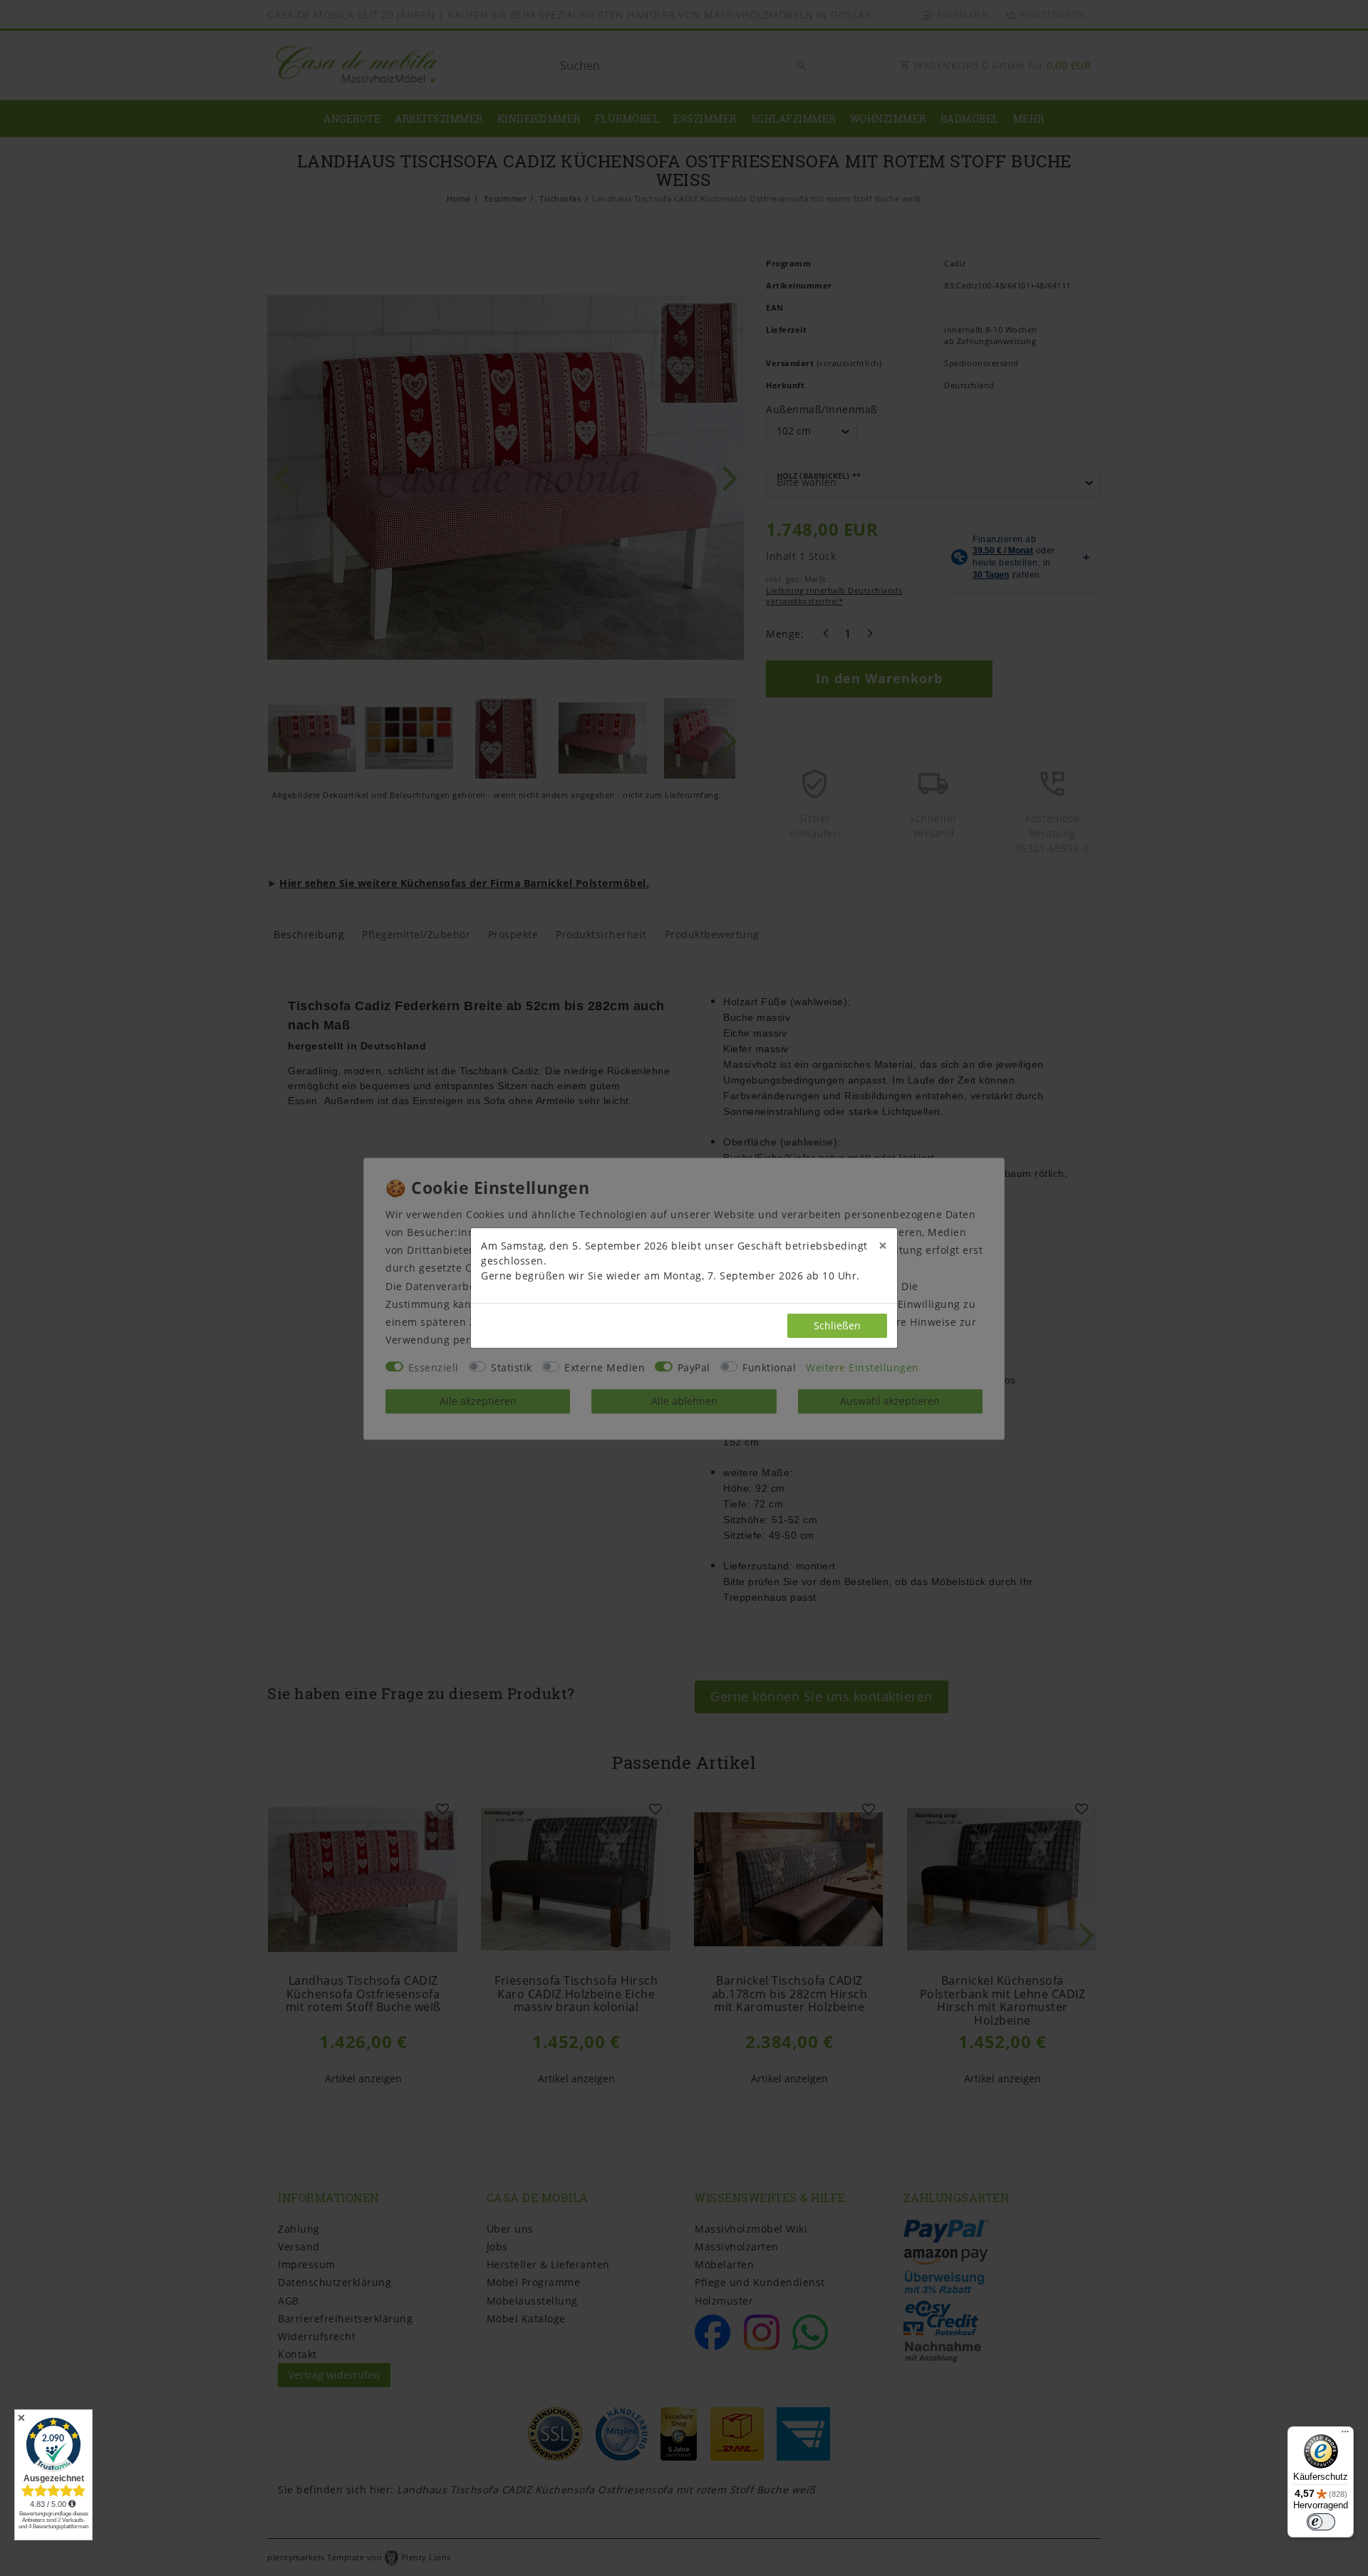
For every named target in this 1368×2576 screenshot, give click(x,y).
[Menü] (1345, 2435)
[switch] (1321, 2522)
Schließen (837, 1325)
